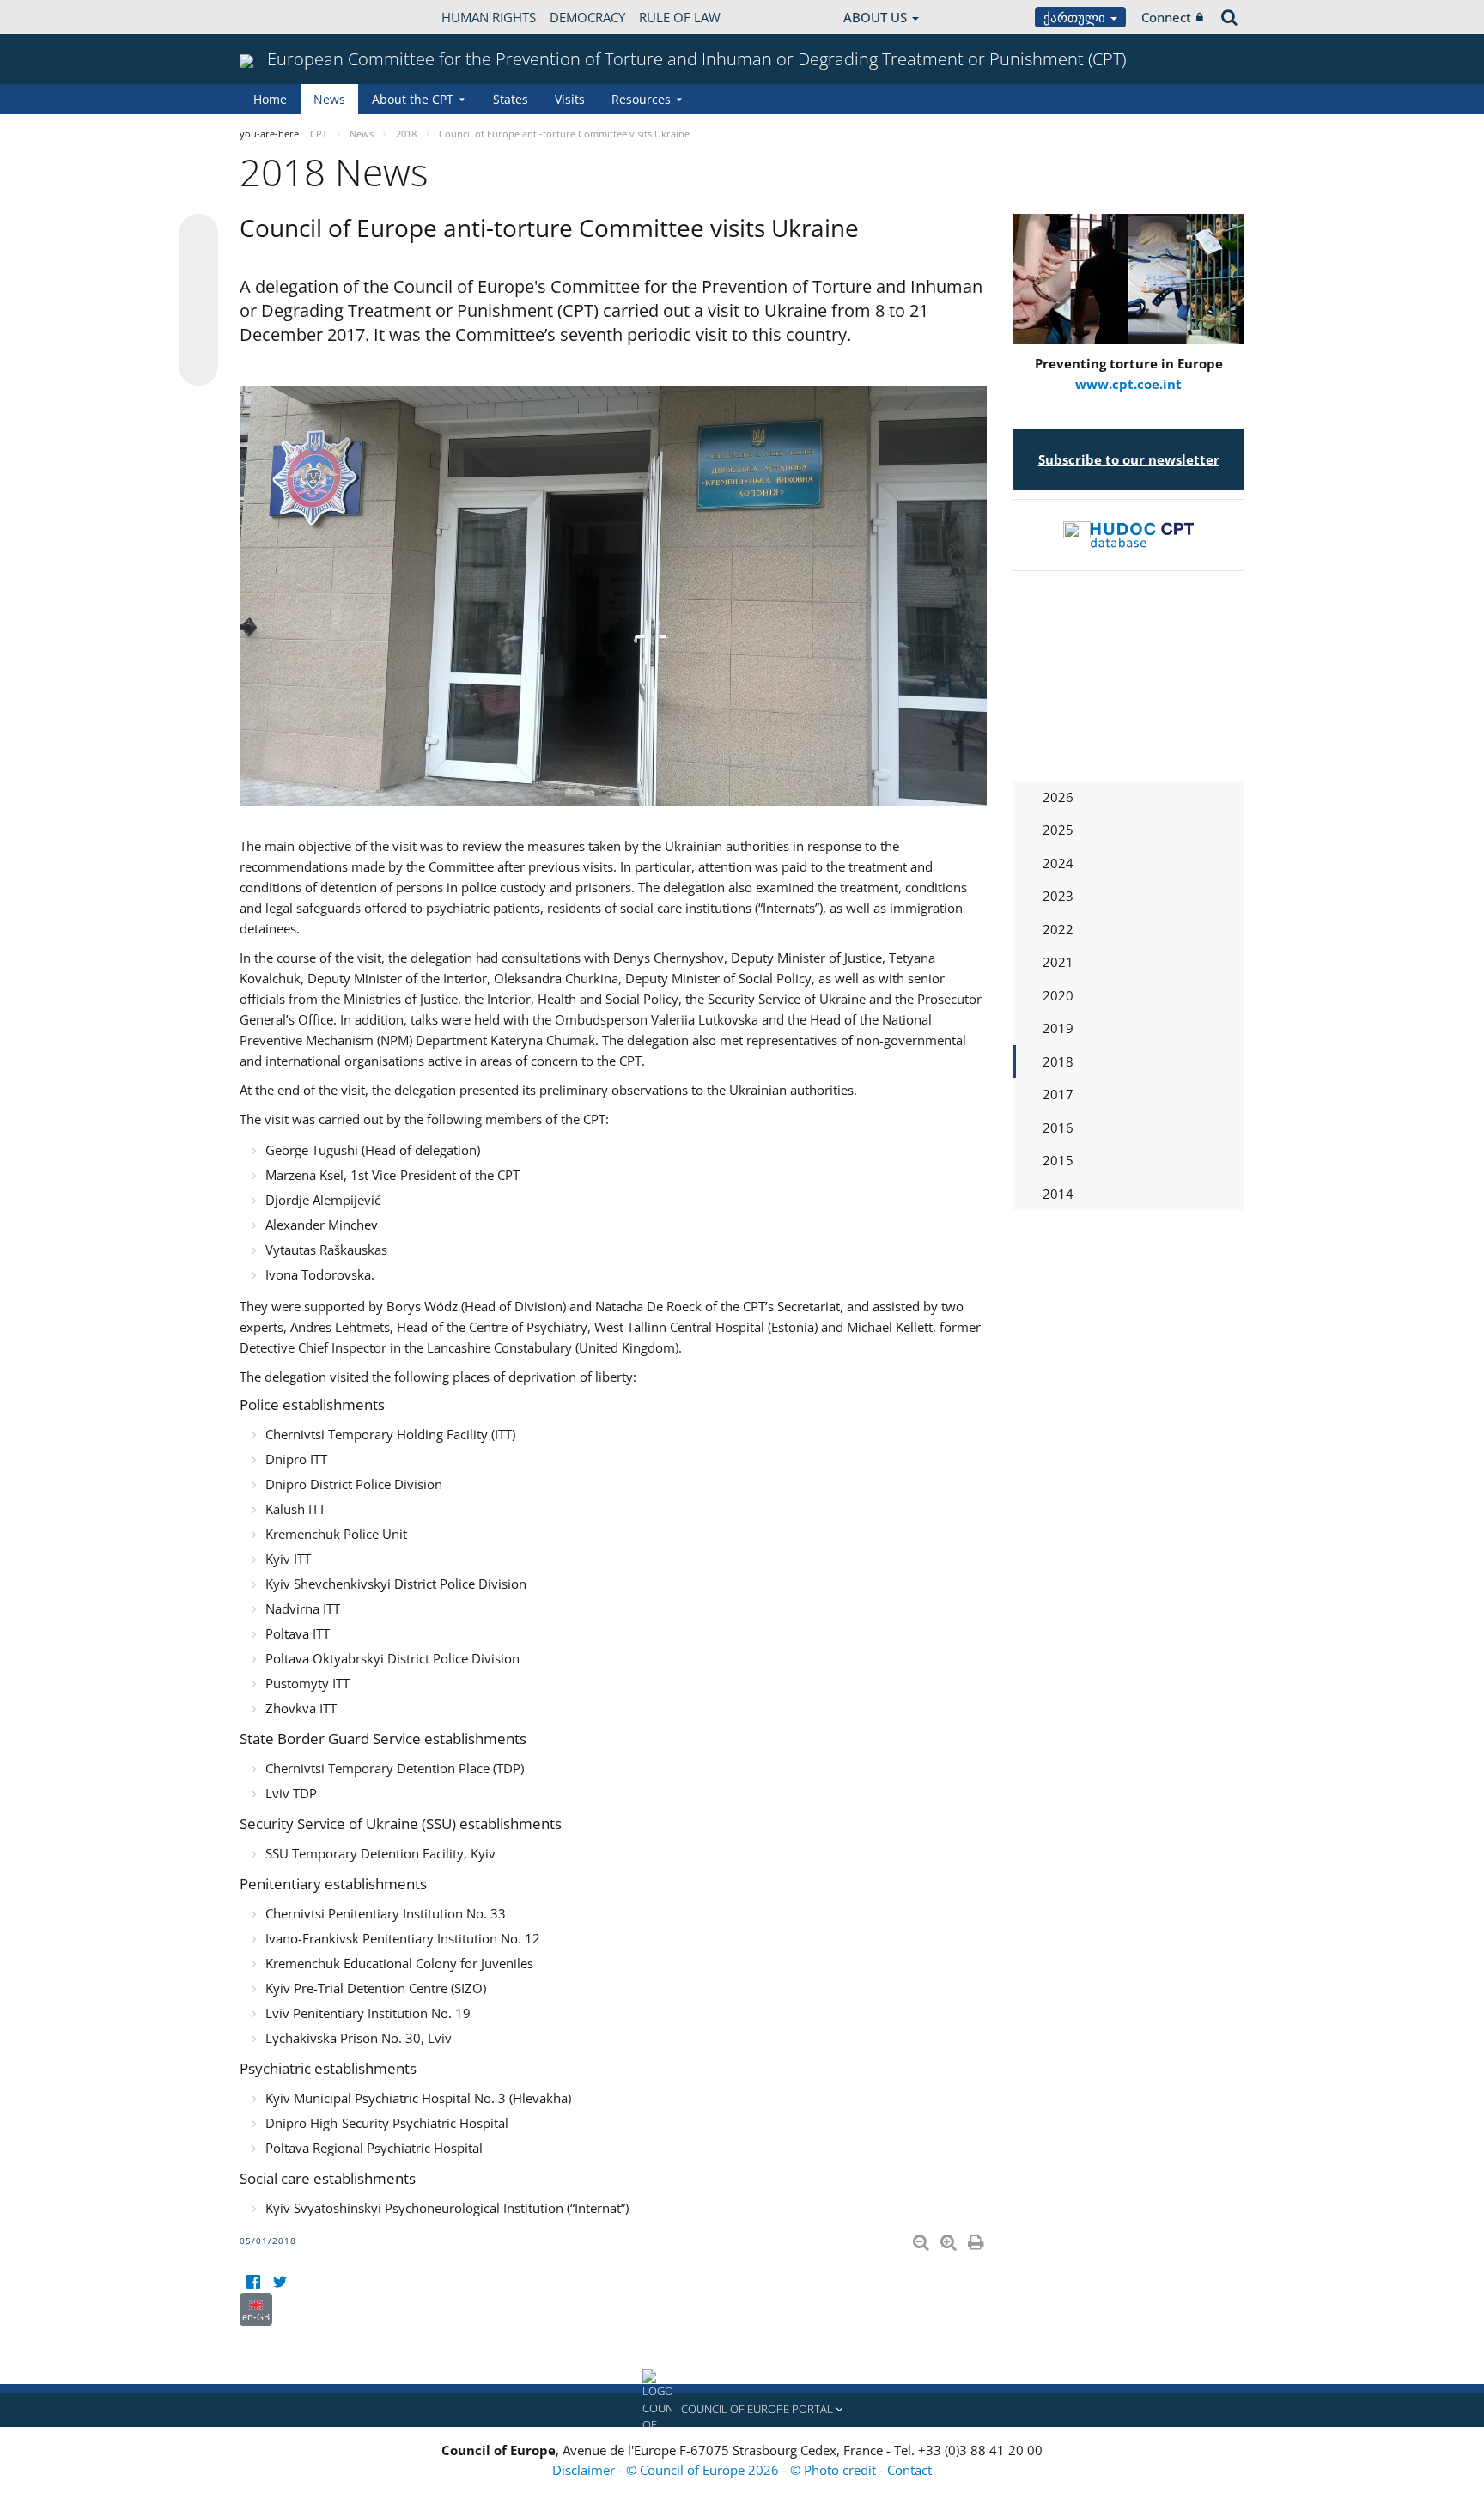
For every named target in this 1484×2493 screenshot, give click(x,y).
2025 (1058, 830)
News (329, 99)
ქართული (1076, 17)
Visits (570, 99)
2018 (1058, 1061)
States (511, 99)
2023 (1058, 896)
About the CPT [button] (413, 99)
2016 (1058, 1128)
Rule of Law (680, 17)
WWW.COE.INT (283, 17)
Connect (1166, 17)
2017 (1058, 1094)
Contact (909, 2470)
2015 (1058, 1160)
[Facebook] (253, 2282)
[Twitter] (280, 2282)
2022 (1058, 929)
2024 (1058, 863)
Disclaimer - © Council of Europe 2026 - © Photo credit (716, 2470)
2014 (1058, 1194)
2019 (1058, 1028)
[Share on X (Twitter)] (198, 268)
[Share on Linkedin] (198, 333)
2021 (1058, 962)
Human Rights (489, 17)
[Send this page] (198, 366)
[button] (742, 2410)
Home (270, 99)
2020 (1058, 995)
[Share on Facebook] (198, 301)
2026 (1058, 797)
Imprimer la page (977, 2239)
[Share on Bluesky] (198, 235)
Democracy (587, 17)
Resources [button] (641, 99)
